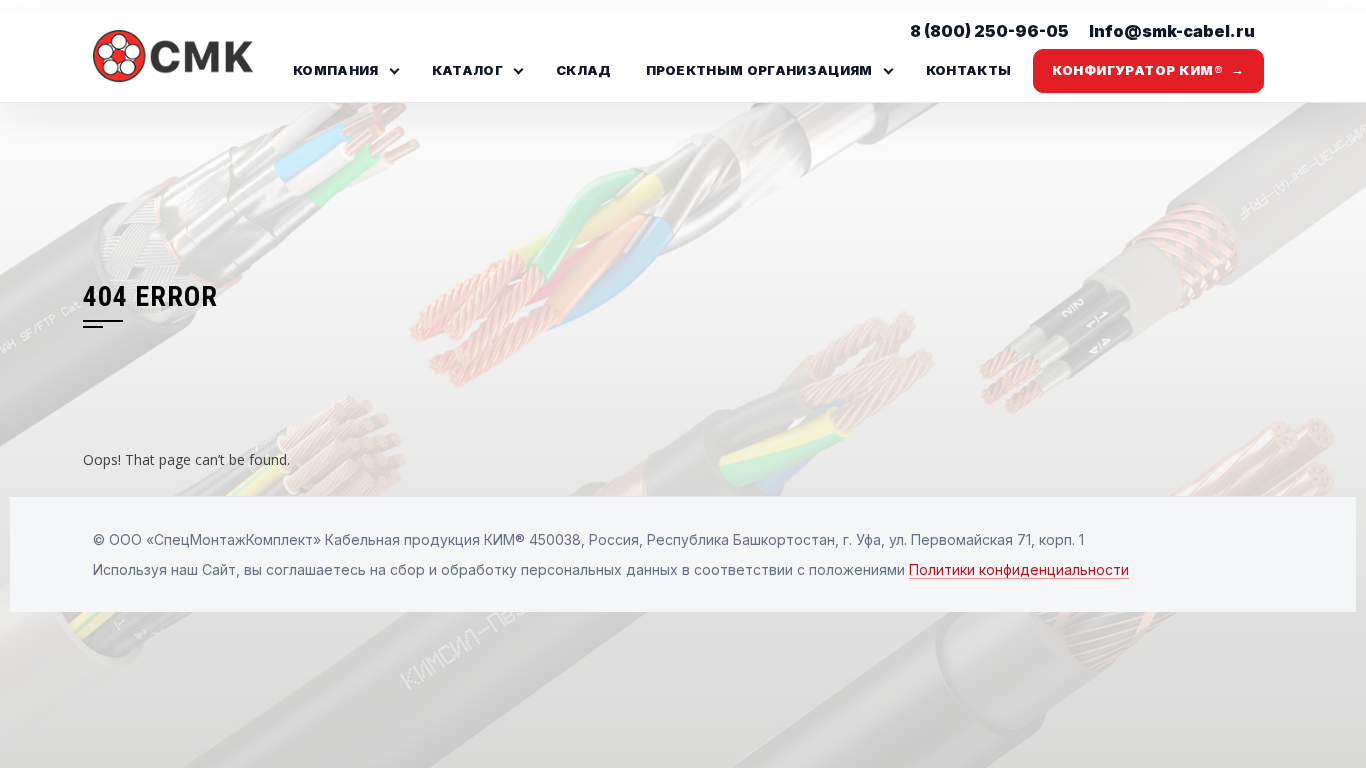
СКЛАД (584, 70)
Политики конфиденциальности (1019, 569)
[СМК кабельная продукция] (178, 56)
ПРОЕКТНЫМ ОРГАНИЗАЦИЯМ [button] (759, 70)
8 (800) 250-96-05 (989, 31)
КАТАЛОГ (467, 70)
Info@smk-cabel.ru (1172, 31)
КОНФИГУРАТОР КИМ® (1148, 69)
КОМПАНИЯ (336, 70)
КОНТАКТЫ (969, 70)
